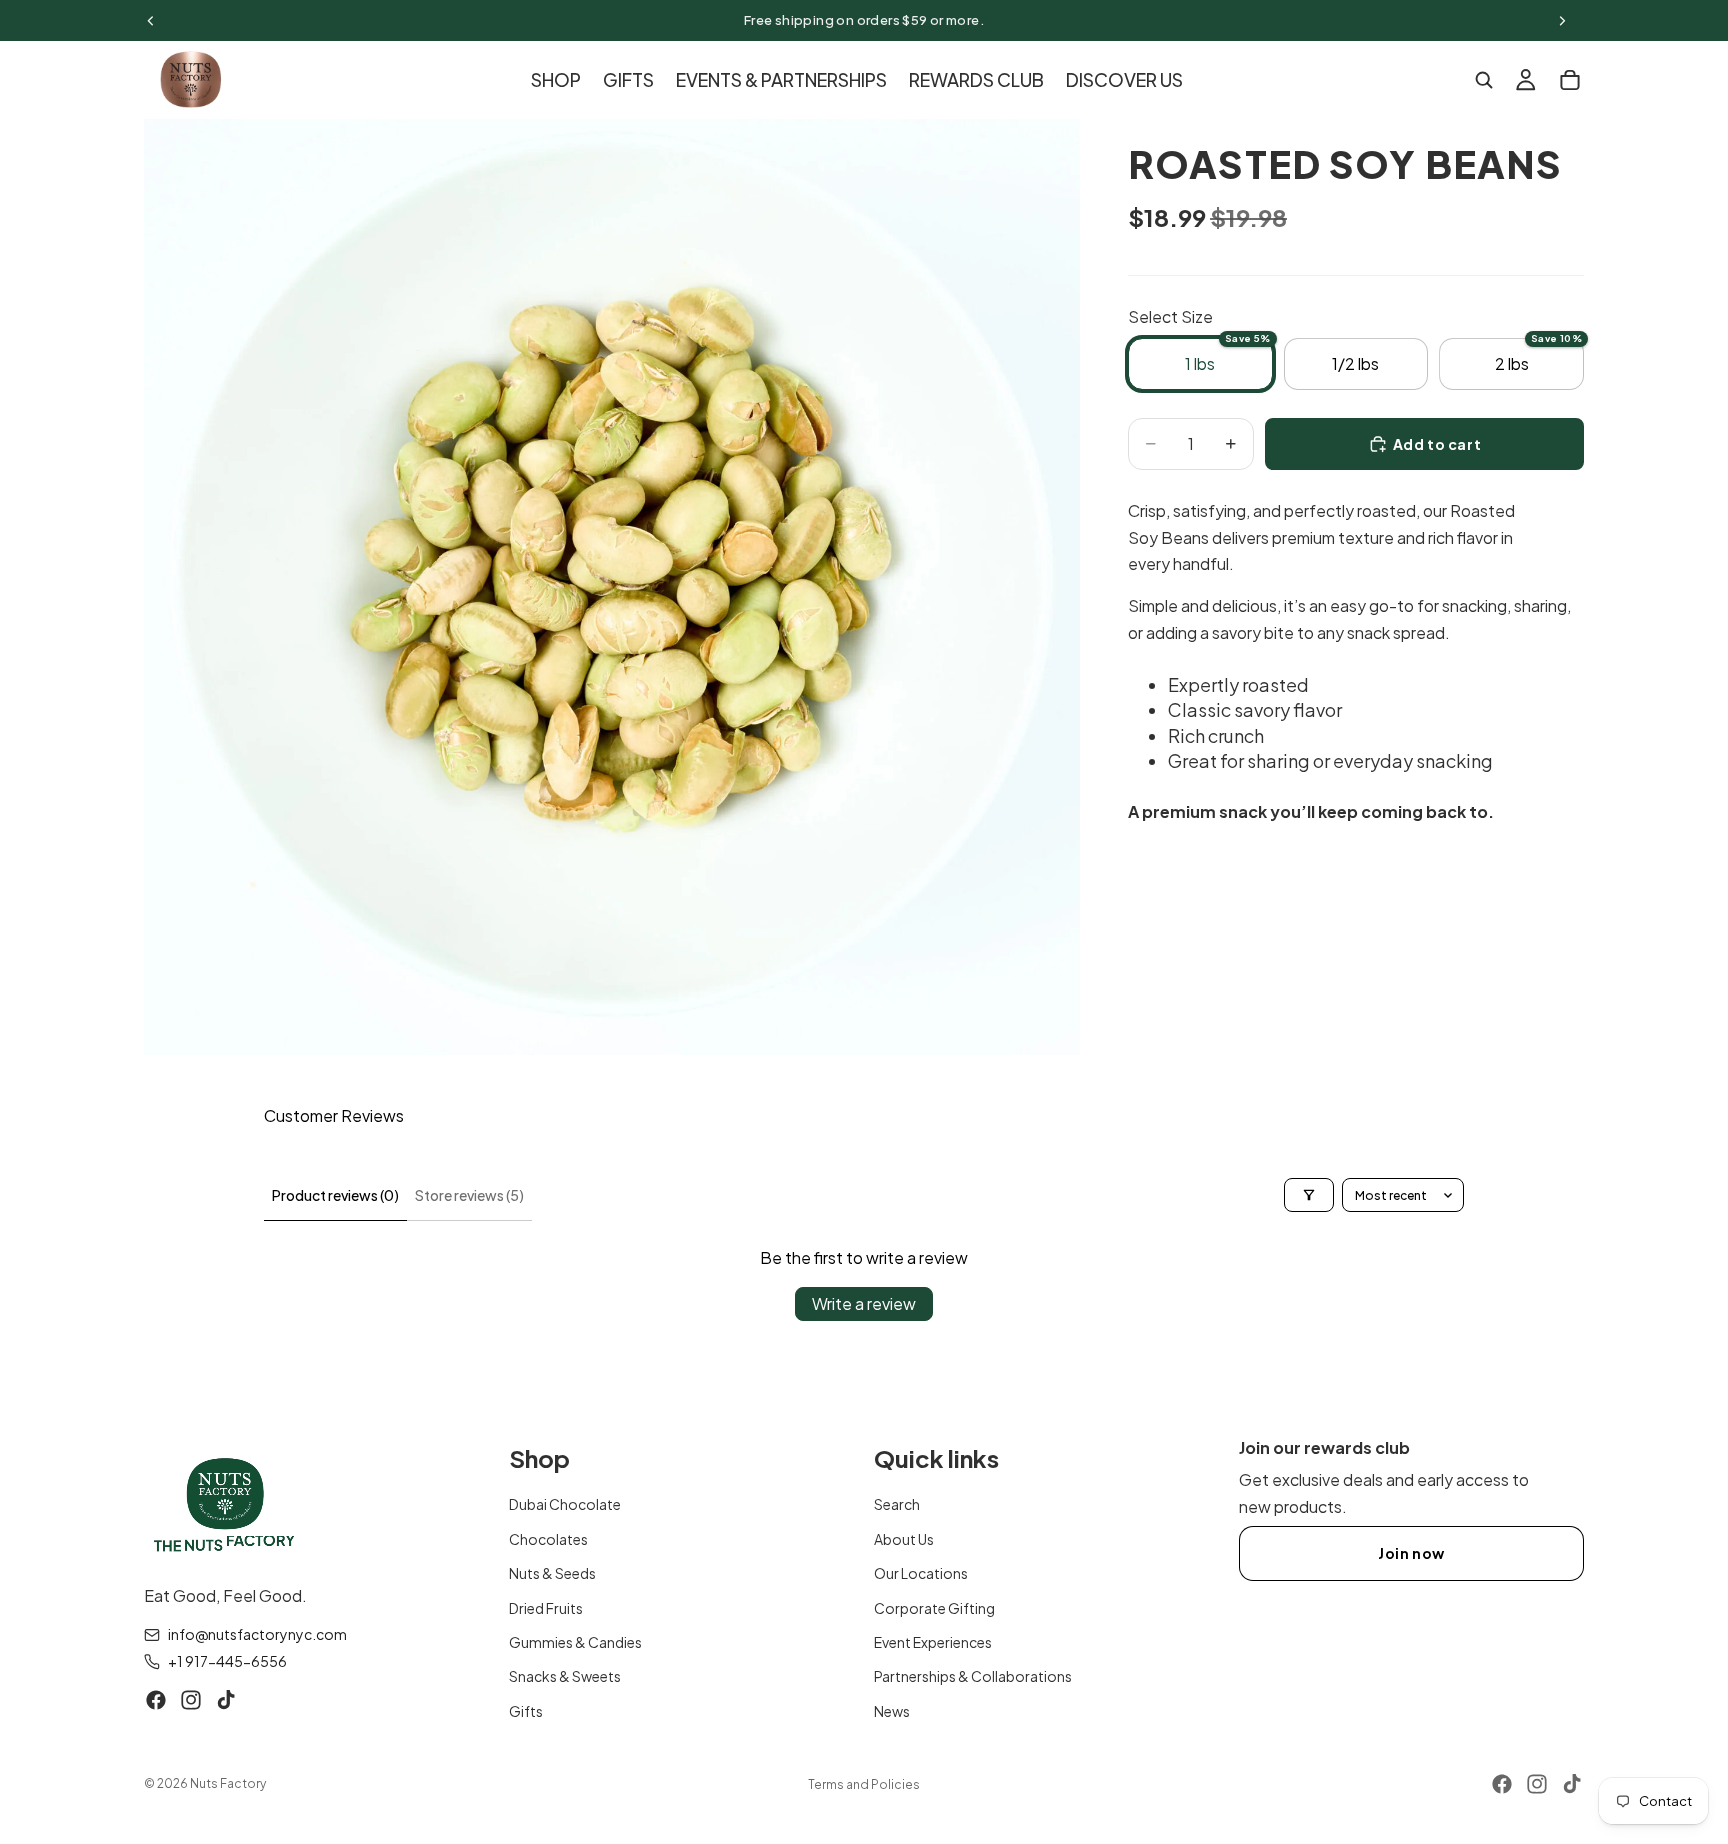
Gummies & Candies (575, 1642)
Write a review (864, 1303)
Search (897, 1505)
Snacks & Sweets (565, 1677)
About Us (904, 1539)
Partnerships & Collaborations (973, 1677)
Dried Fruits (546, 1608)
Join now (1411, 1553)
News (892, 1711)
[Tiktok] (226, 1700)
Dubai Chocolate (565, 1505)
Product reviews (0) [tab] (335, 1195)
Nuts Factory (228, 1783)
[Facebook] (156, 1700)
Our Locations (921, 1573)
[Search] (1484, 80)
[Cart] (1570, 80)
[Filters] (1309, 1195)
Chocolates (548, 1539)
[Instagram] (191, 1700)
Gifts (526, 1711)
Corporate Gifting (934, 1608)
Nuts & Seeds (552, 1573)
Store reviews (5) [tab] (469, 1195)
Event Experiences (933, 1642)
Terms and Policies (864, 1784)
